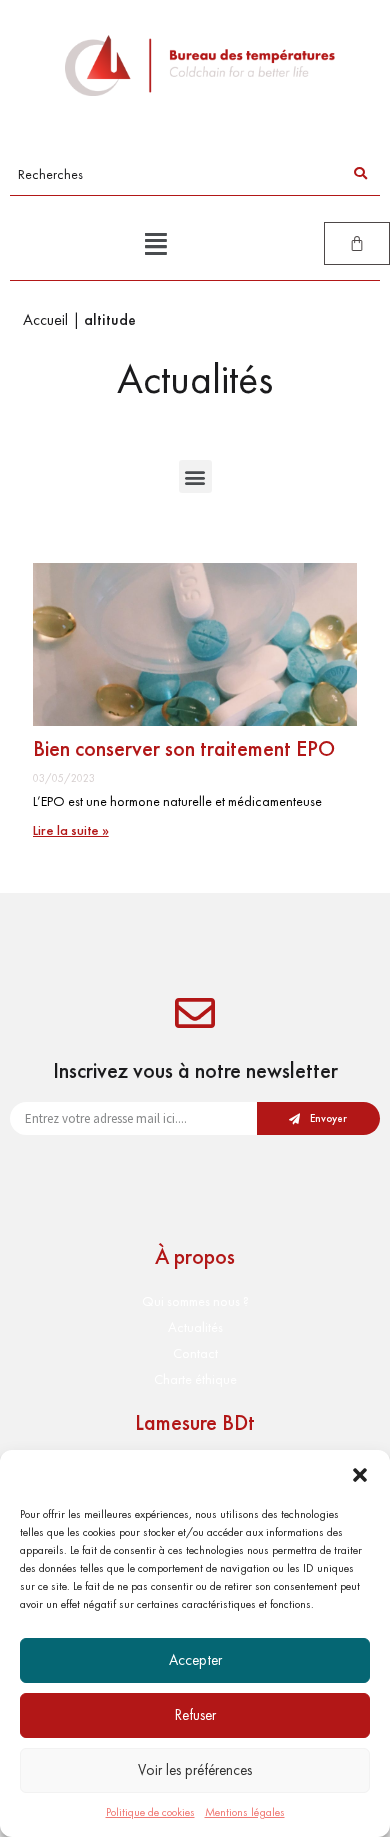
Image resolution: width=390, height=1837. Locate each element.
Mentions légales (245, 1812)
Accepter (195, 1660)
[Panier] (357, 243)
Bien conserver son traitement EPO (184, 748)
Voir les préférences (195, 1770)
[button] (360, 1475)
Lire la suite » (71, 830)
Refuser (195, 1715)
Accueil (45, 319)
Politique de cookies (150, 1812)
